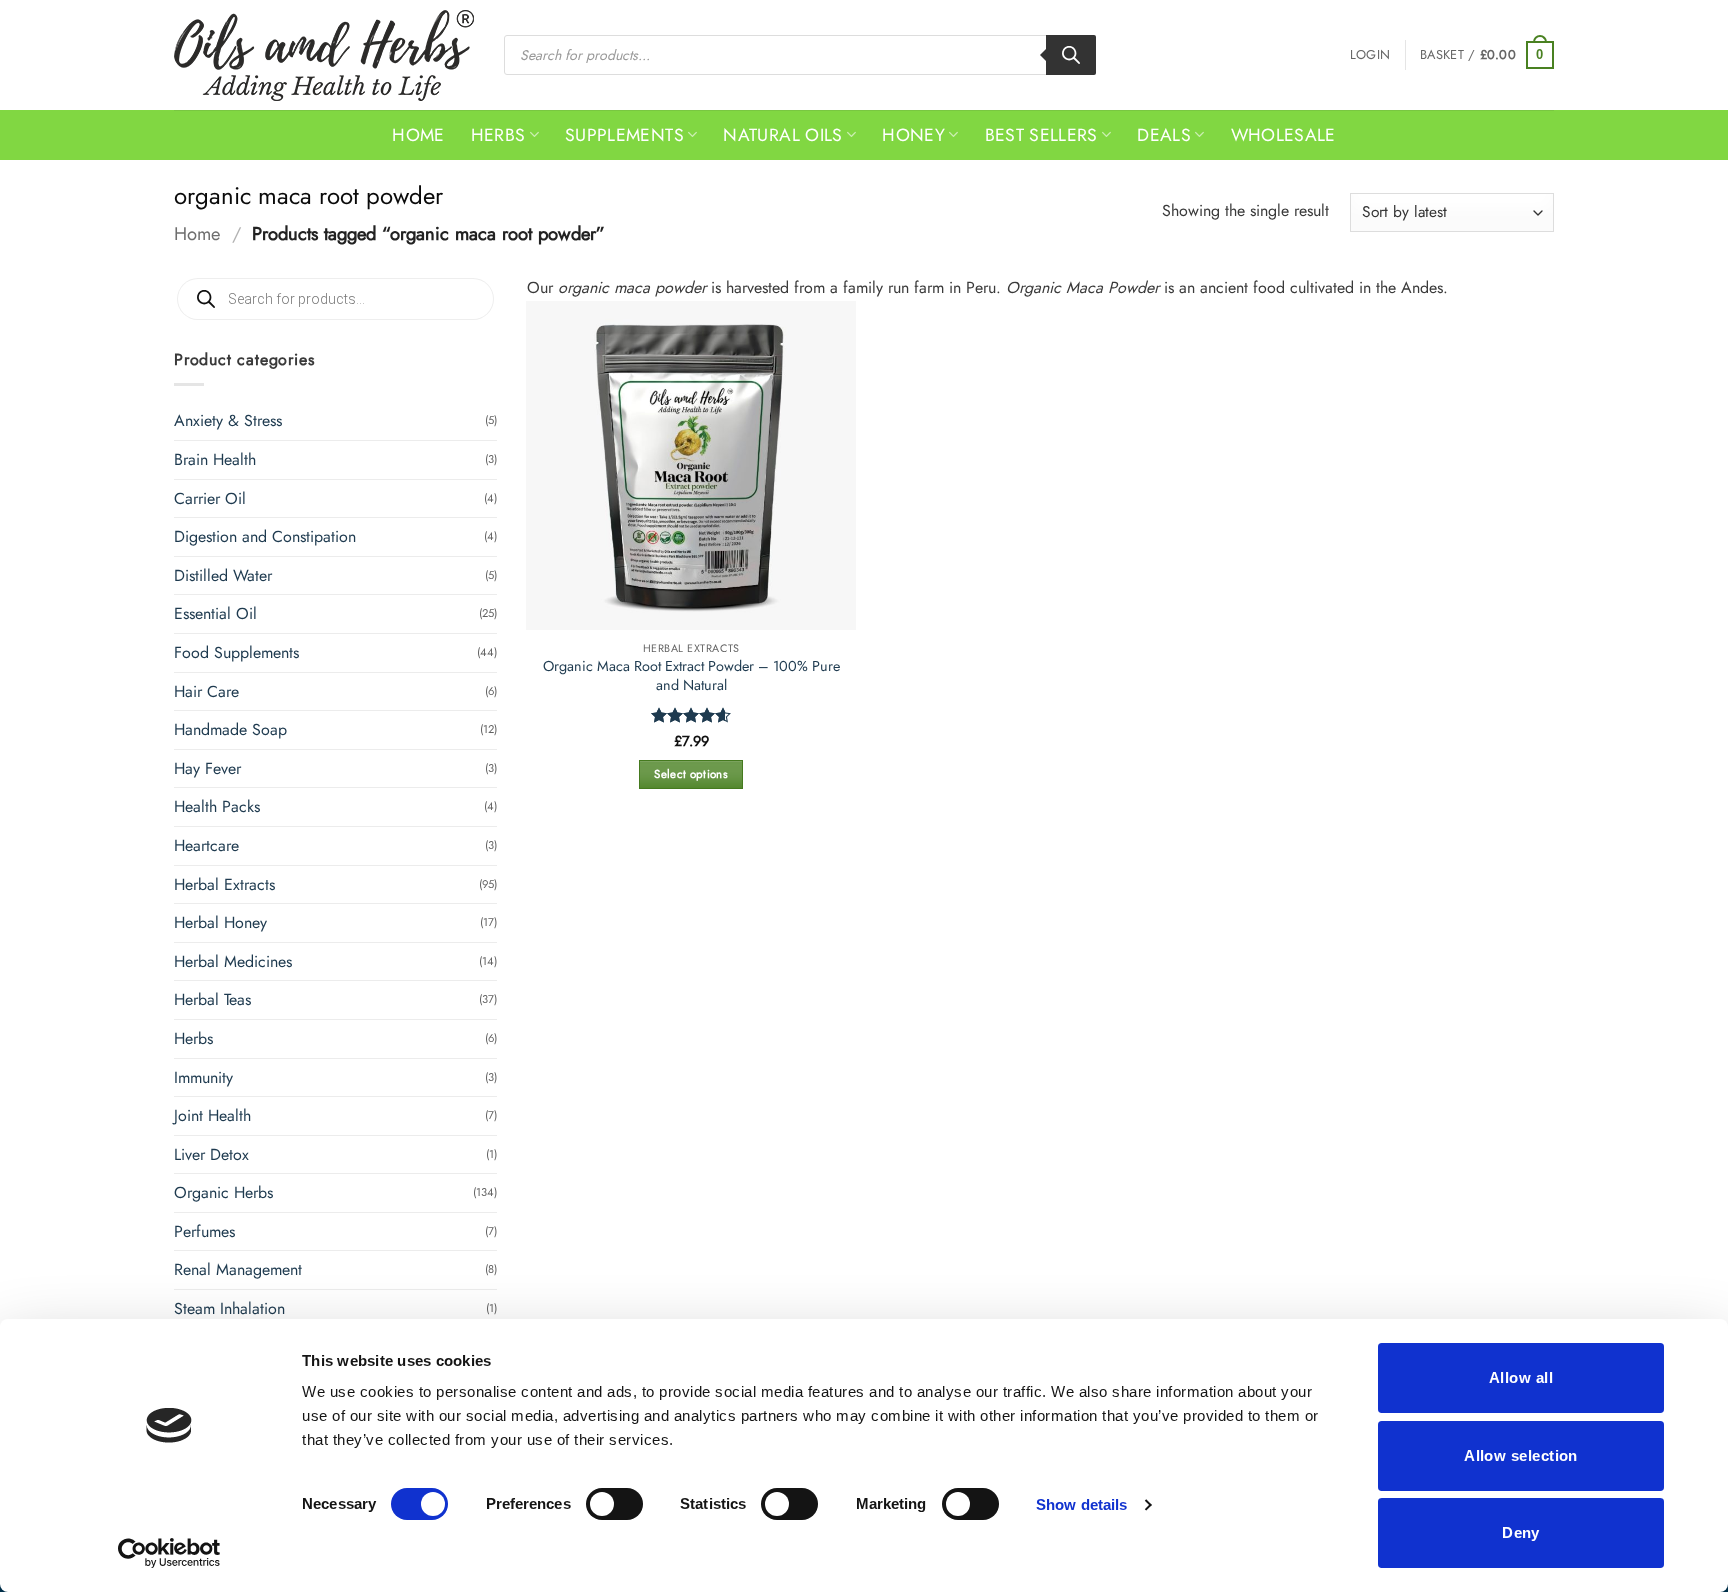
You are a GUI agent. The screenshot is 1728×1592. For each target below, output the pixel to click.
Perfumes (204, 1231)
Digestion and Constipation (265, 536)
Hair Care (206, 691)
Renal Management (238, 1269)
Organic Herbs (223, 1192)
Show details (1081, 1504)
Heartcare (206, 845)
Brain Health (215, 459)
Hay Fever (207, 768)
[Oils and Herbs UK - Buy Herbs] (324, 55)
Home (418, 135)
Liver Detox (211, 1154)
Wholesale (1283, 135)
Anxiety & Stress (228, 420)
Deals (1164, 135)
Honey (913, 135)
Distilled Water (223, 575)
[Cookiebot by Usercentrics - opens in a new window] (169, 1553)
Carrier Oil (210, 498)
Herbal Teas (212, 999)
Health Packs (217, 806)
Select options (691, 774)
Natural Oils (782, 135)
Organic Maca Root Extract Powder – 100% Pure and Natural (691, 675)
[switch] (614, 1504)
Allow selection (1521, 1455)
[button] (1370, 55)
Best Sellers (1041, 135)
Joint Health (212, 1115)
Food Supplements (236, 652)
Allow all (1521, 1377)
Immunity (203, 1077)
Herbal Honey (220, 922)
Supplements (624, 135)
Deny (1521, 1532)
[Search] (1071, 55)
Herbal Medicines (233, 961)
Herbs (498, 135)
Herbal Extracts (224, 884)
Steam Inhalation (229, 1308)
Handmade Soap (230, 729)
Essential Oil (215, 613)
